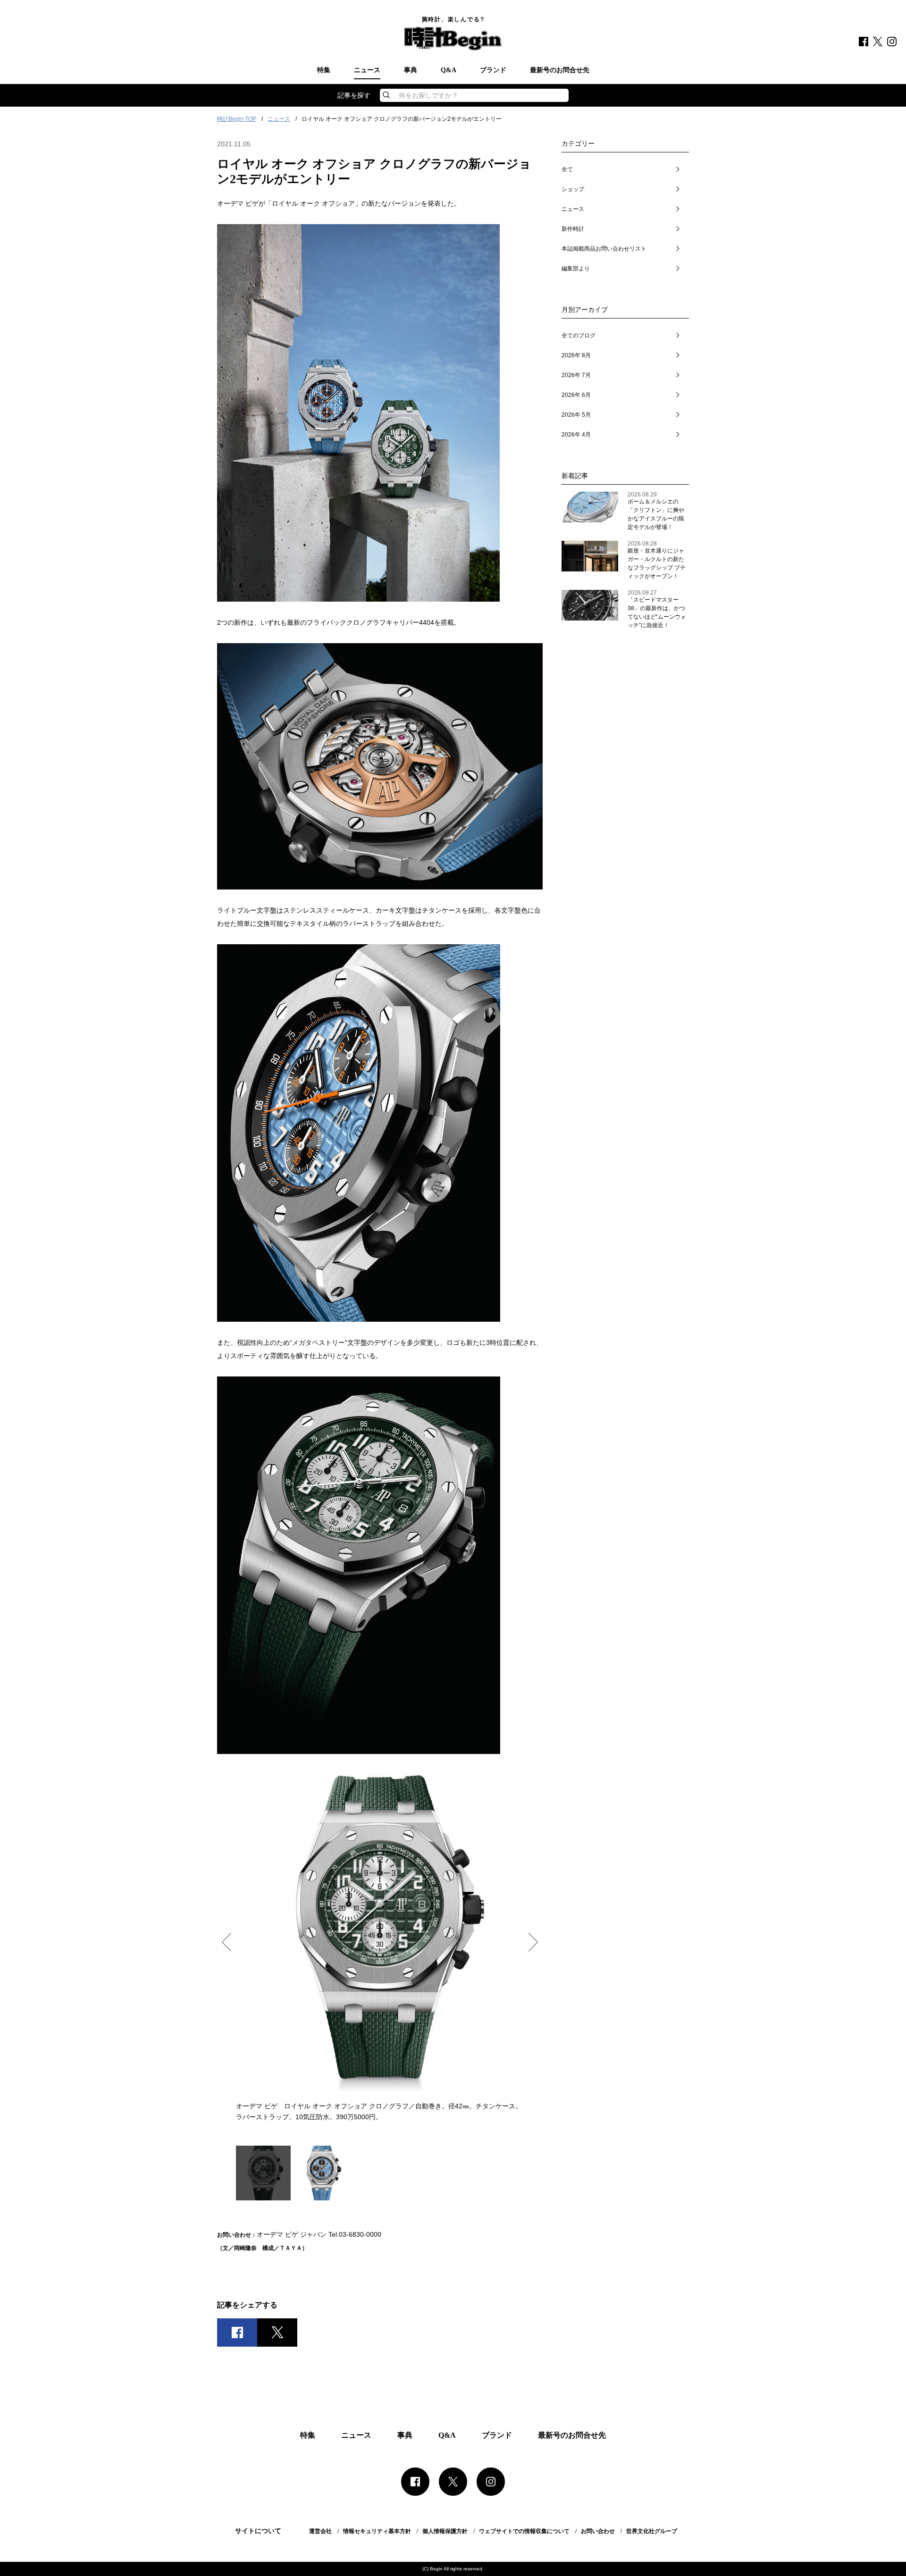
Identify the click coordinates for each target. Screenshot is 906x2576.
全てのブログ (579, 336)
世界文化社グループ (652, 2531)
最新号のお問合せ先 (560, 70)
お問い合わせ (598, 2531)
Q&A (449, 70)
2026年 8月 (576, 355)
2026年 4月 (576, 435)
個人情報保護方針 (445, 2531)
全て (567, 169)
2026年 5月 (576, 415)
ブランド (493, 70)
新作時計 (573, 229)
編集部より (576, 269)
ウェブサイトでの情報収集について (524, 2531)
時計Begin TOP (237, 119)
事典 (411, 70)
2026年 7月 (576, 375)
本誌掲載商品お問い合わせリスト (604, 249)
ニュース (367, 70)
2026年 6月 (576, 395)
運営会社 (320, 2531)
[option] (380, 1945)
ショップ (573, 189)
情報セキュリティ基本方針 (377, 2531)
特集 (324, 70)
